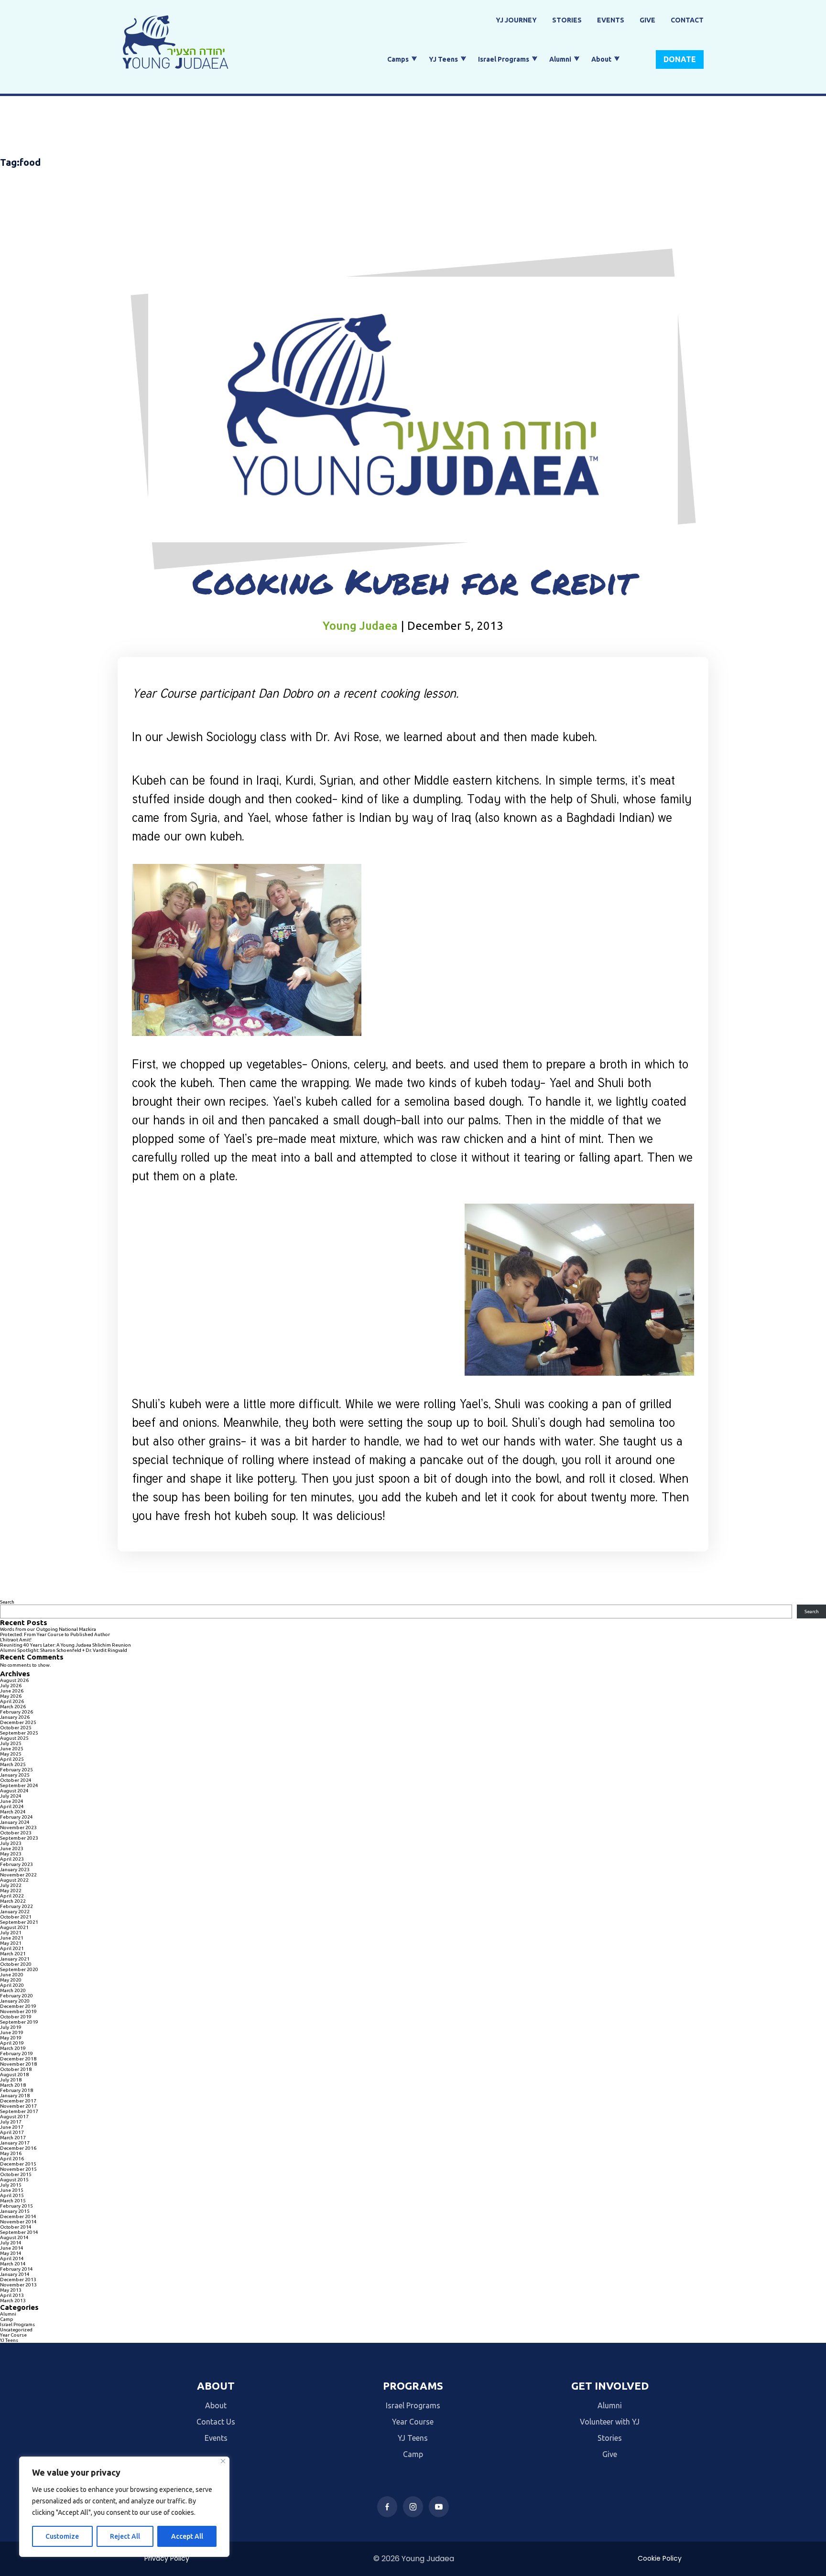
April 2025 (12, 1759)
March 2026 (13, 1707)
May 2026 (11, 1696)
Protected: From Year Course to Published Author (55, 1634)
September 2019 (19, 2022)
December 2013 (18, 2280)
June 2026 (12, 1691)
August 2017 (14, 2117)
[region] (124, 2507)
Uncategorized (16, 2330)
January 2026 (15, 1717)
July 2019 (11, 2027)
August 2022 (14, 1880)
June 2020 (12, 1975)
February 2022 (16, 1906)
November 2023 (18, 1827)
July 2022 (11, 1885)
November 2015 (18, 2169)
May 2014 (11, 2253)
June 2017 (12, 2127)
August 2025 (14, 1738)
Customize (62, 2536)
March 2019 (13, 2048)
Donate (680, 59)
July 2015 (11, 2185)
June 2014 (12, 2248)
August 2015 (14, 2180)
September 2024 (19, 1785)
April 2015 (12, 2195)
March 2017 (13, 2138)
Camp (7, 2319)
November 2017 (18, 2106)
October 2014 (16, 2227)
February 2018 (16, 2090)
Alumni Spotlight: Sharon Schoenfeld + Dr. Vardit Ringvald (64, 1650)
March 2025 (13, 1764)
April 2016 (12, 2159)
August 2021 (14, 1927)
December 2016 (18, 2148)
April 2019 (12, 2043)
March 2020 (13, 1990)
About (601, 59)
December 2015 (18, 2164)
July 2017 (11, 2122)
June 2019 (12, 2032)
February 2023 (16, 1864)
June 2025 (12, 1749)
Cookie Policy (660, 2558)
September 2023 (19, 1838)
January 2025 (15, 1775)
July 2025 (11, 1743)
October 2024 (16, 1780)
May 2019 (11, 2038)
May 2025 (11, 1754)
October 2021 (16, 1917)
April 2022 (12, 1896)
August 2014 (14, 2237)
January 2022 (15, 1912)
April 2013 (12, 2295)
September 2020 (19, 1969)
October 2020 (16, 1964)
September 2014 (19, 2232)
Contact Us (216, 2422)
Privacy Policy (167, 2558)
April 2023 (12, 1859)
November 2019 (18, 2011)
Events (611, 20)
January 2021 (15, 1959)
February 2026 (16, 1712)
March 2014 (13, 2264)
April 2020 (12, 1985)
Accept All (187, 2536)
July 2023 (11, 1843)
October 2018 (16, 2069)
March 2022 (13, 1901)
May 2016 (11, 2153)
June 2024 (12, 1801)
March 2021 (13, 1954)
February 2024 (16, 1817)
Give (647, 20)
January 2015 (15, 2211)
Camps (398, 59)
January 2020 (15, 2001)
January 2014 (15, 2274)
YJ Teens (443, 59)
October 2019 (16, 2017)
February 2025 (16, 1770)
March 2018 (13, 2085)
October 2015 (16, 2174)
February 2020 (16, 1996)
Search (7, 1602)
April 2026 (12, 1701)
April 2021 (12, 1948)
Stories (567, 20)
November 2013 (18, 2285)
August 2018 (14, 2075)
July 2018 (11, 2080)
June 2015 (12, 2190)
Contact (687, 20)
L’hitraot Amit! (16, 1640)
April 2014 (12, 2258)
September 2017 (19, 2111)
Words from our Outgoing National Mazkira (48, 1629)
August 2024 (14, 1791)
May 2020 (11, 1980)
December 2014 (18, 2216)
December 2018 (18, 2059)
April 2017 (12, 2132)
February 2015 (16, 2206)
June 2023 (12, 1848)
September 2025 (19, 1733)
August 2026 (14, 1680)
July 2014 (11, 2243)
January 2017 (15, 2143)
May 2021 (11, 1943)
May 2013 (11, 2290)
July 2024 (11, 1796)
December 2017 (18, 2101)
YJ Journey (516, 20)
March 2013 (13, 2301)
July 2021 (11, 1933)
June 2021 (12, 1938)
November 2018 (18, 2064)
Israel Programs (504, 59)
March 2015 (13, 2201)
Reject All (125, 2536)
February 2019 (16, 2053)
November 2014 (18, 2222)
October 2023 (16, 1833)
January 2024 (15, 1822)
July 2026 (11, 1686)
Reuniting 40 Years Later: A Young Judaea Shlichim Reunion (65, 1645)
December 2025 (18, 1722)
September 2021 (19, 1922)
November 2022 (18, 1875)
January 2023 (15, 1870)
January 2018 (15, 2096)
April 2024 (12, 1806)
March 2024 (13, 1812)
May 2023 (11, 1854)
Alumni (560, 59)
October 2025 (16, 1728)
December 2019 (18, 2006)
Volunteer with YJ (610, 2422)
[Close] (223, 2461)
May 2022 (11, 1891)
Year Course (13, 2335)
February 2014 (16, 2269)
